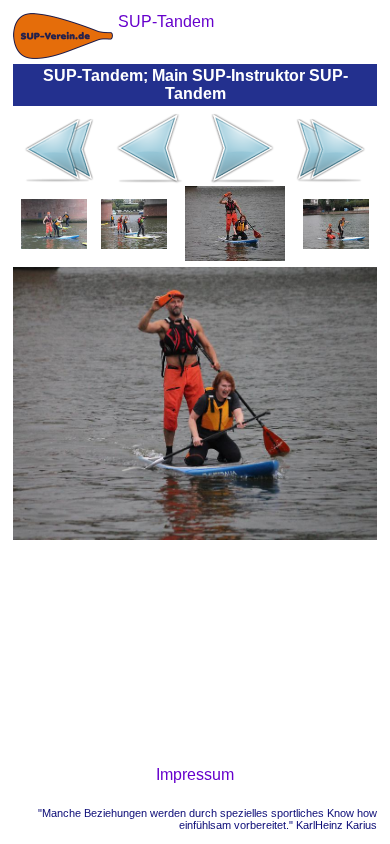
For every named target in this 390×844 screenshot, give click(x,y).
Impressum (195, 774)
